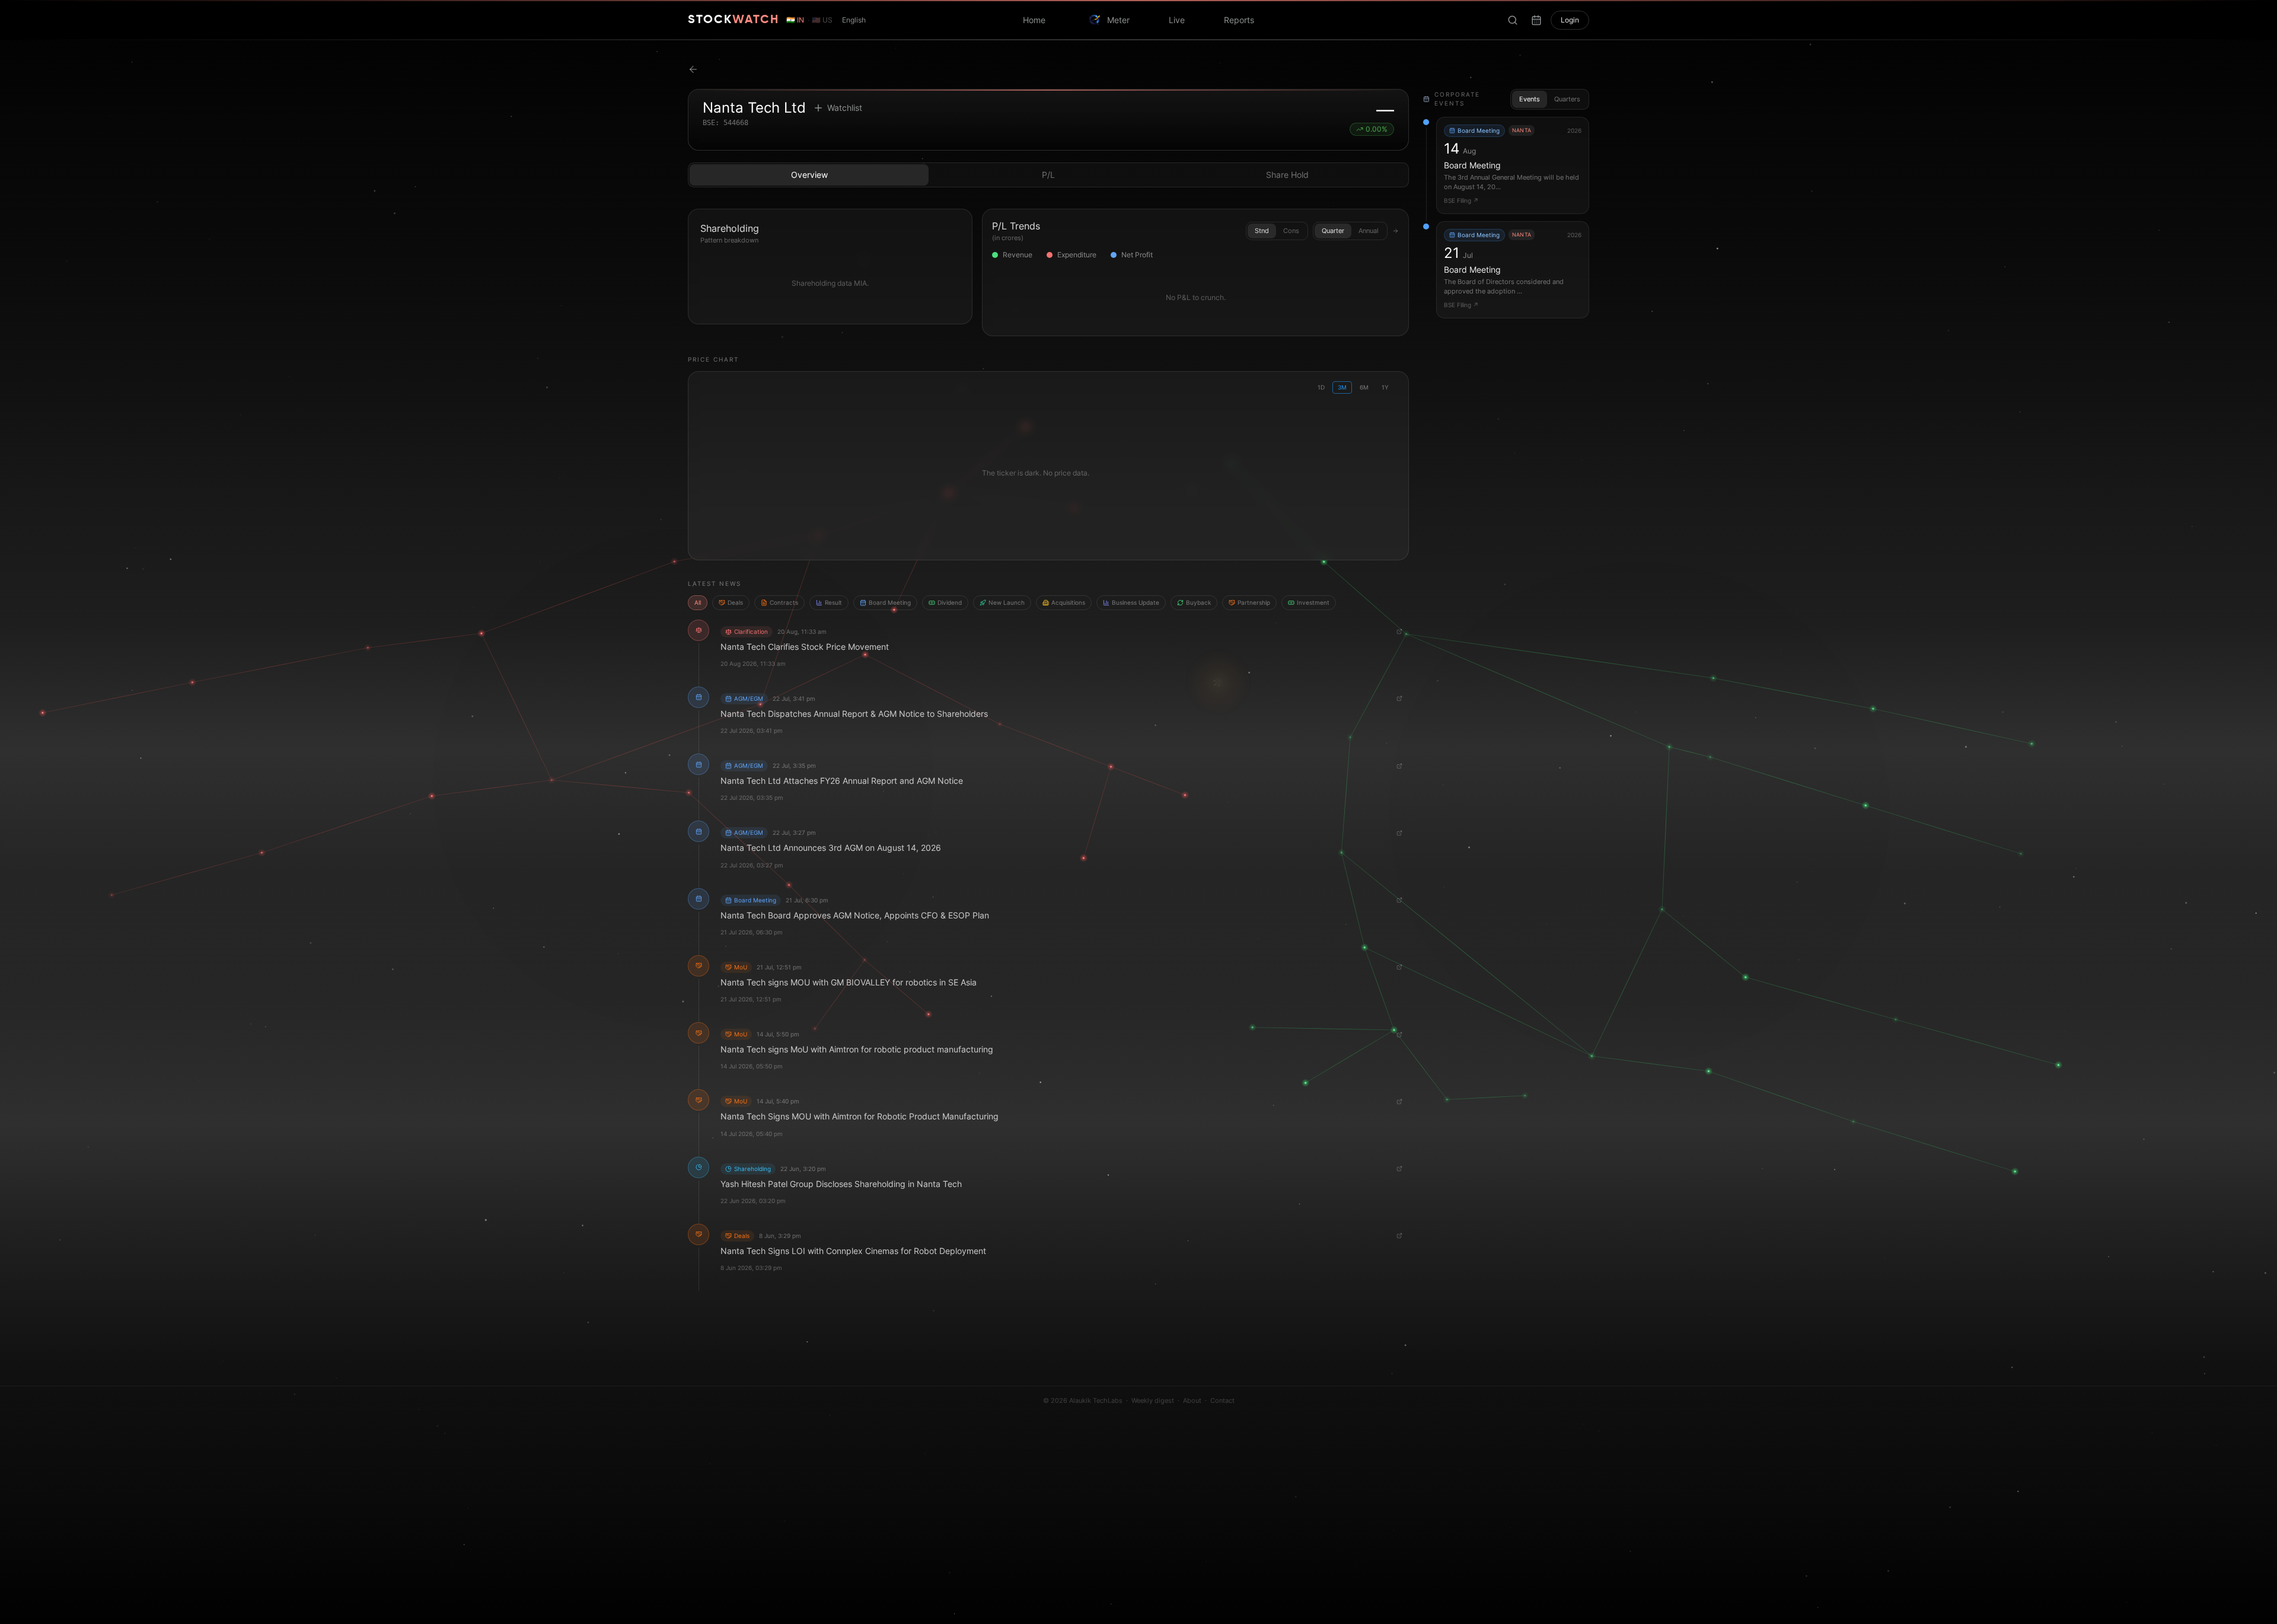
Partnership (1254, 602)
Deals (735, 602)
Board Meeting (890, 602)
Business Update (1136, 602)
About (1192, 1400)
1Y (1385, 387)
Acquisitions (1068, 602)
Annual (1369, 231)
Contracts (784, 602)
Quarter (1333, 231)
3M (1342, 387)
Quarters (1567, 99)
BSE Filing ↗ (1461, 200)
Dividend (950, 602)
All (698, 602)
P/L (1048, 175)
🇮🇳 (795, 20)
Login (1570, 20)
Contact (1222, 1400)
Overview (809, 175)
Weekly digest (1153, 1400)
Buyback (1198, 602)
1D (1321, 387)
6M (1364, 387)
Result (833, 602)
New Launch (1007, 602)
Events (1530, 99)
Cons (1291, 231)
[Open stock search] (1513, 20)
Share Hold (1287, 175)
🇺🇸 (822, 20)
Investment (1313, 602)
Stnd (1262, 231)
